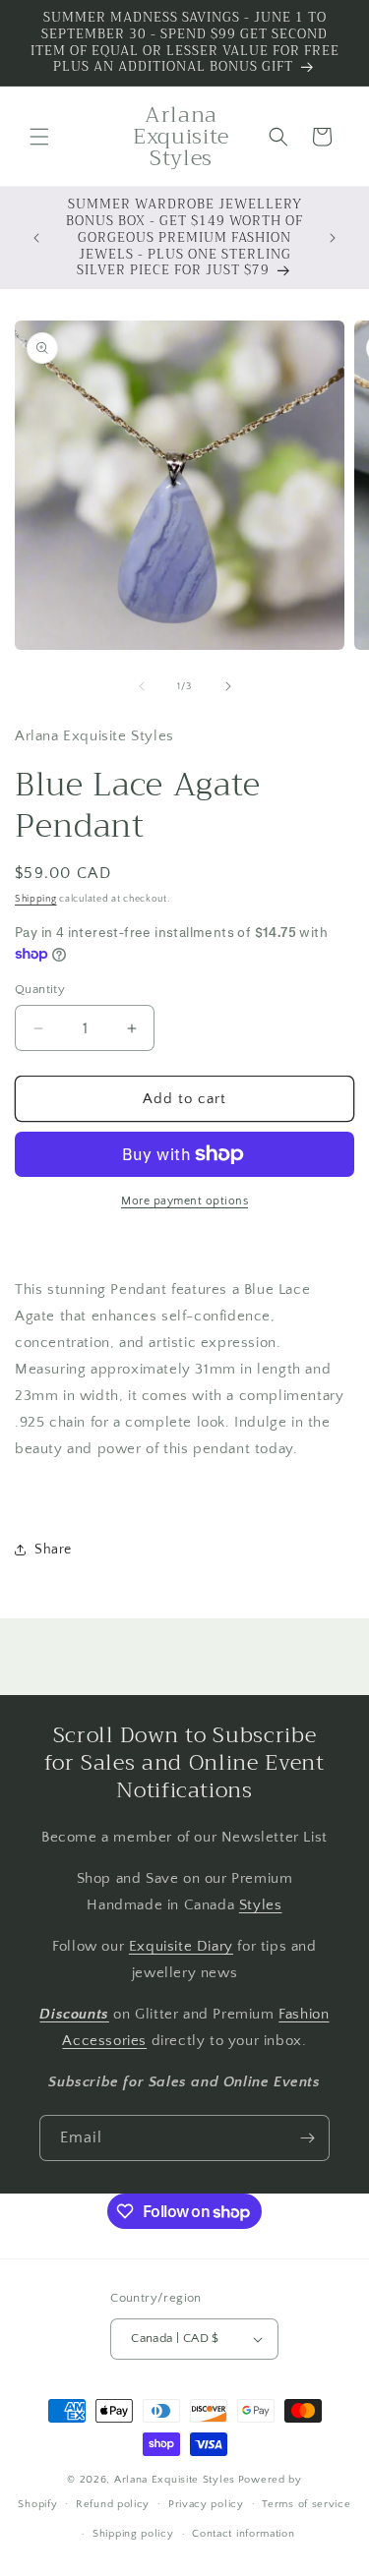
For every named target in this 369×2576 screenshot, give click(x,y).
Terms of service (306, 2504)
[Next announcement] (333, 238)
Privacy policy (206, 2504)
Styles (261, 1905)
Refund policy (113, 2504)
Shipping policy (133, 2534)
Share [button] (53, 1550)
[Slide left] (142, 686)
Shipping (36, 899)
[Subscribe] (307, 2138)
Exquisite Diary (181, 1946)
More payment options (184, 1201)
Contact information (243, 2534)
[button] (39, 137)
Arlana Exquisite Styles (175, 2480)
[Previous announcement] (36, 238)
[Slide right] (228, 686)
